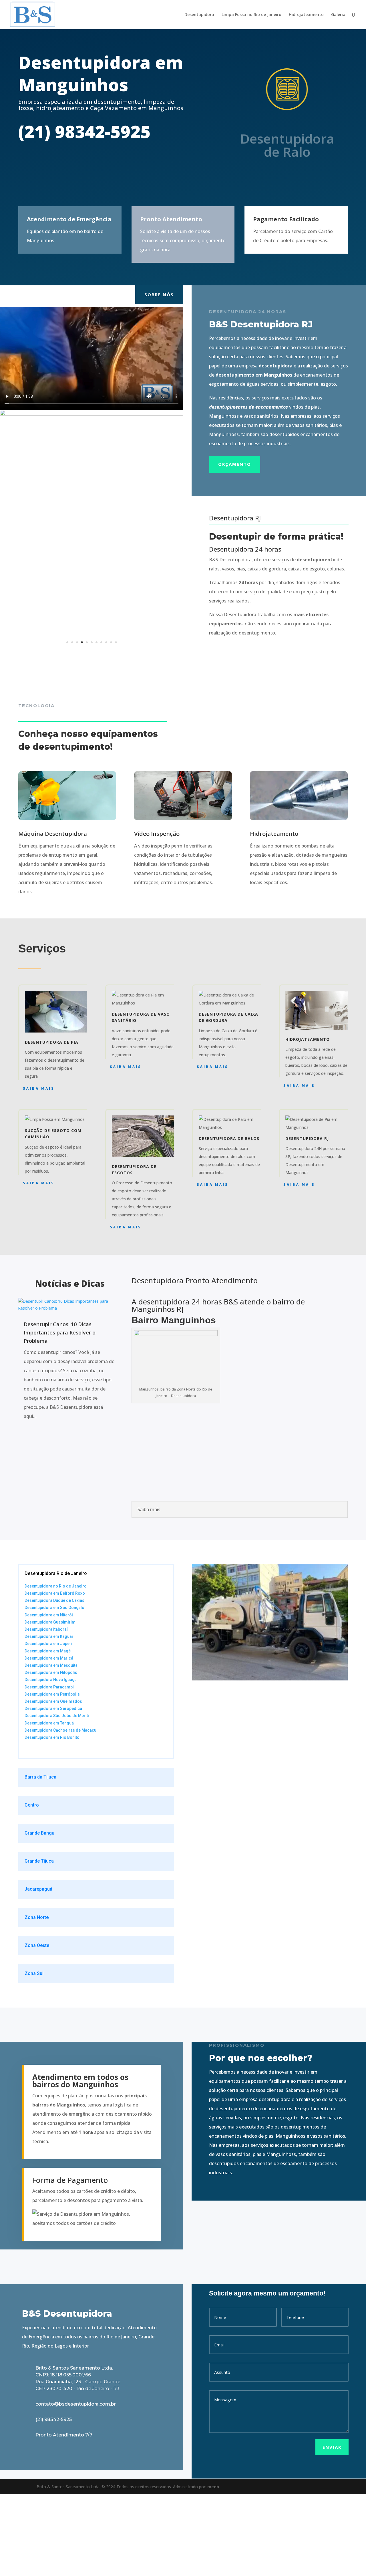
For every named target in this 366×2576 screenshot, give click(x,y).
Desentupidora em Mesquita (51, 1747)
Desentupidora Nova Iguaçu (51, 1761)
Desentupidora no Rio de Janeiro (56, 1667)
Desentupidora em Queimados (53, 1783)
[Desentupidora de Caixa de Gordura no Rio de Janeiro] (91, 734)
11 (116, 724)
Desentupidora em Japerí (48, 1725)
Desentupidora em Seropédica (53, 1790)
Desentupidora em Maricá (49, 1739)
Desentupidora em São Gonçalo (54, 1689)
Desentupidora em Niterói (49, 1696)
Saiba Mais (39, 1169)
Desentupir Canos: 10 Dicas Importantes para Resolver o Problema (60, 1414)
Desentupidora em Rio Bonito (52, 1819)
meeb (213, 2568)
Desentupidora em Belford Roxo (55, 1674)
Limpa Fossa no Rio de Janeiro (251, 15)
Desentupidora (199, 15)
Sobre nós (159, 295)
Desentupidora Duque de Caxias (54, 1682)
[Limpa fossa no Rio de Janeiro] (91, 414)
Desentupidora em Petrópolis (52, 1775)
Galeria (338, 15)
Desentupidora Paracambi (49, 1768)
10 (111, 724)
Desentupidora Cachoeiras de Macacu (60, 1811)
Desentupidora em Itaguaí (49, 1718)
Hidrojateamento (306, 15)
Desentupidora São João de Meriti (57, 1797)
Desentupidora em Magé (48, 1732)
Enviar (332, 2528)
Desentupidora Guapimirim (50, 1703)
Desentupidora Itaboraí (46, 1711)
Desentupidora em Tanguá (49, 1804)
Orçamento (235, 464)
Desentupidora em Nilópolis (51, 1754)
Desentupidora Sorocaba (48, 1830)
